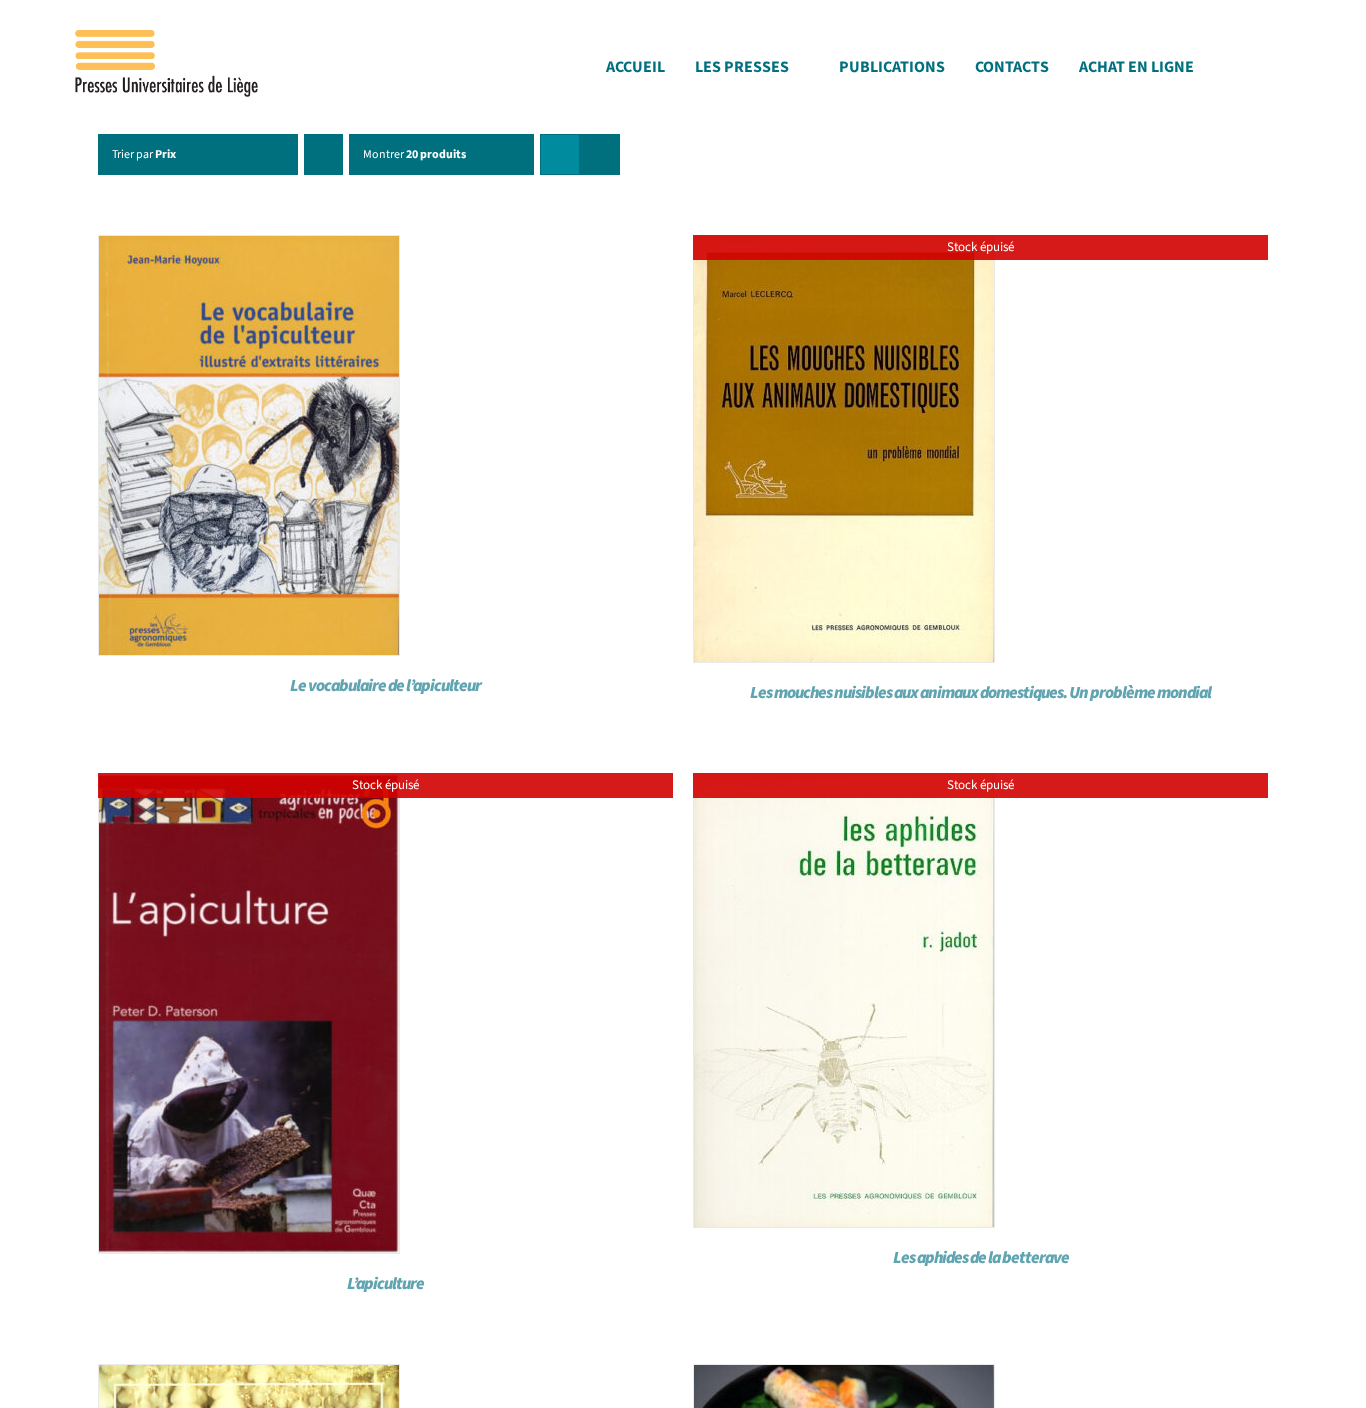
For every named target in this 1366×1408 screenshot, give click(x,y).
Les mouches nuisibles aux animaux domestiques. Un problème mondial (980, 693)
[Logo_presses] (168, 38)
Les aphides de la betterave (981, 1258)
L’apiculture (385, 1284)
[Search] (1292, 72)
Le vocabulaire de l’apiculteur (385, 686)
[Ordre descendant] (323, 154)
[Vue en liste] (599, 154)
